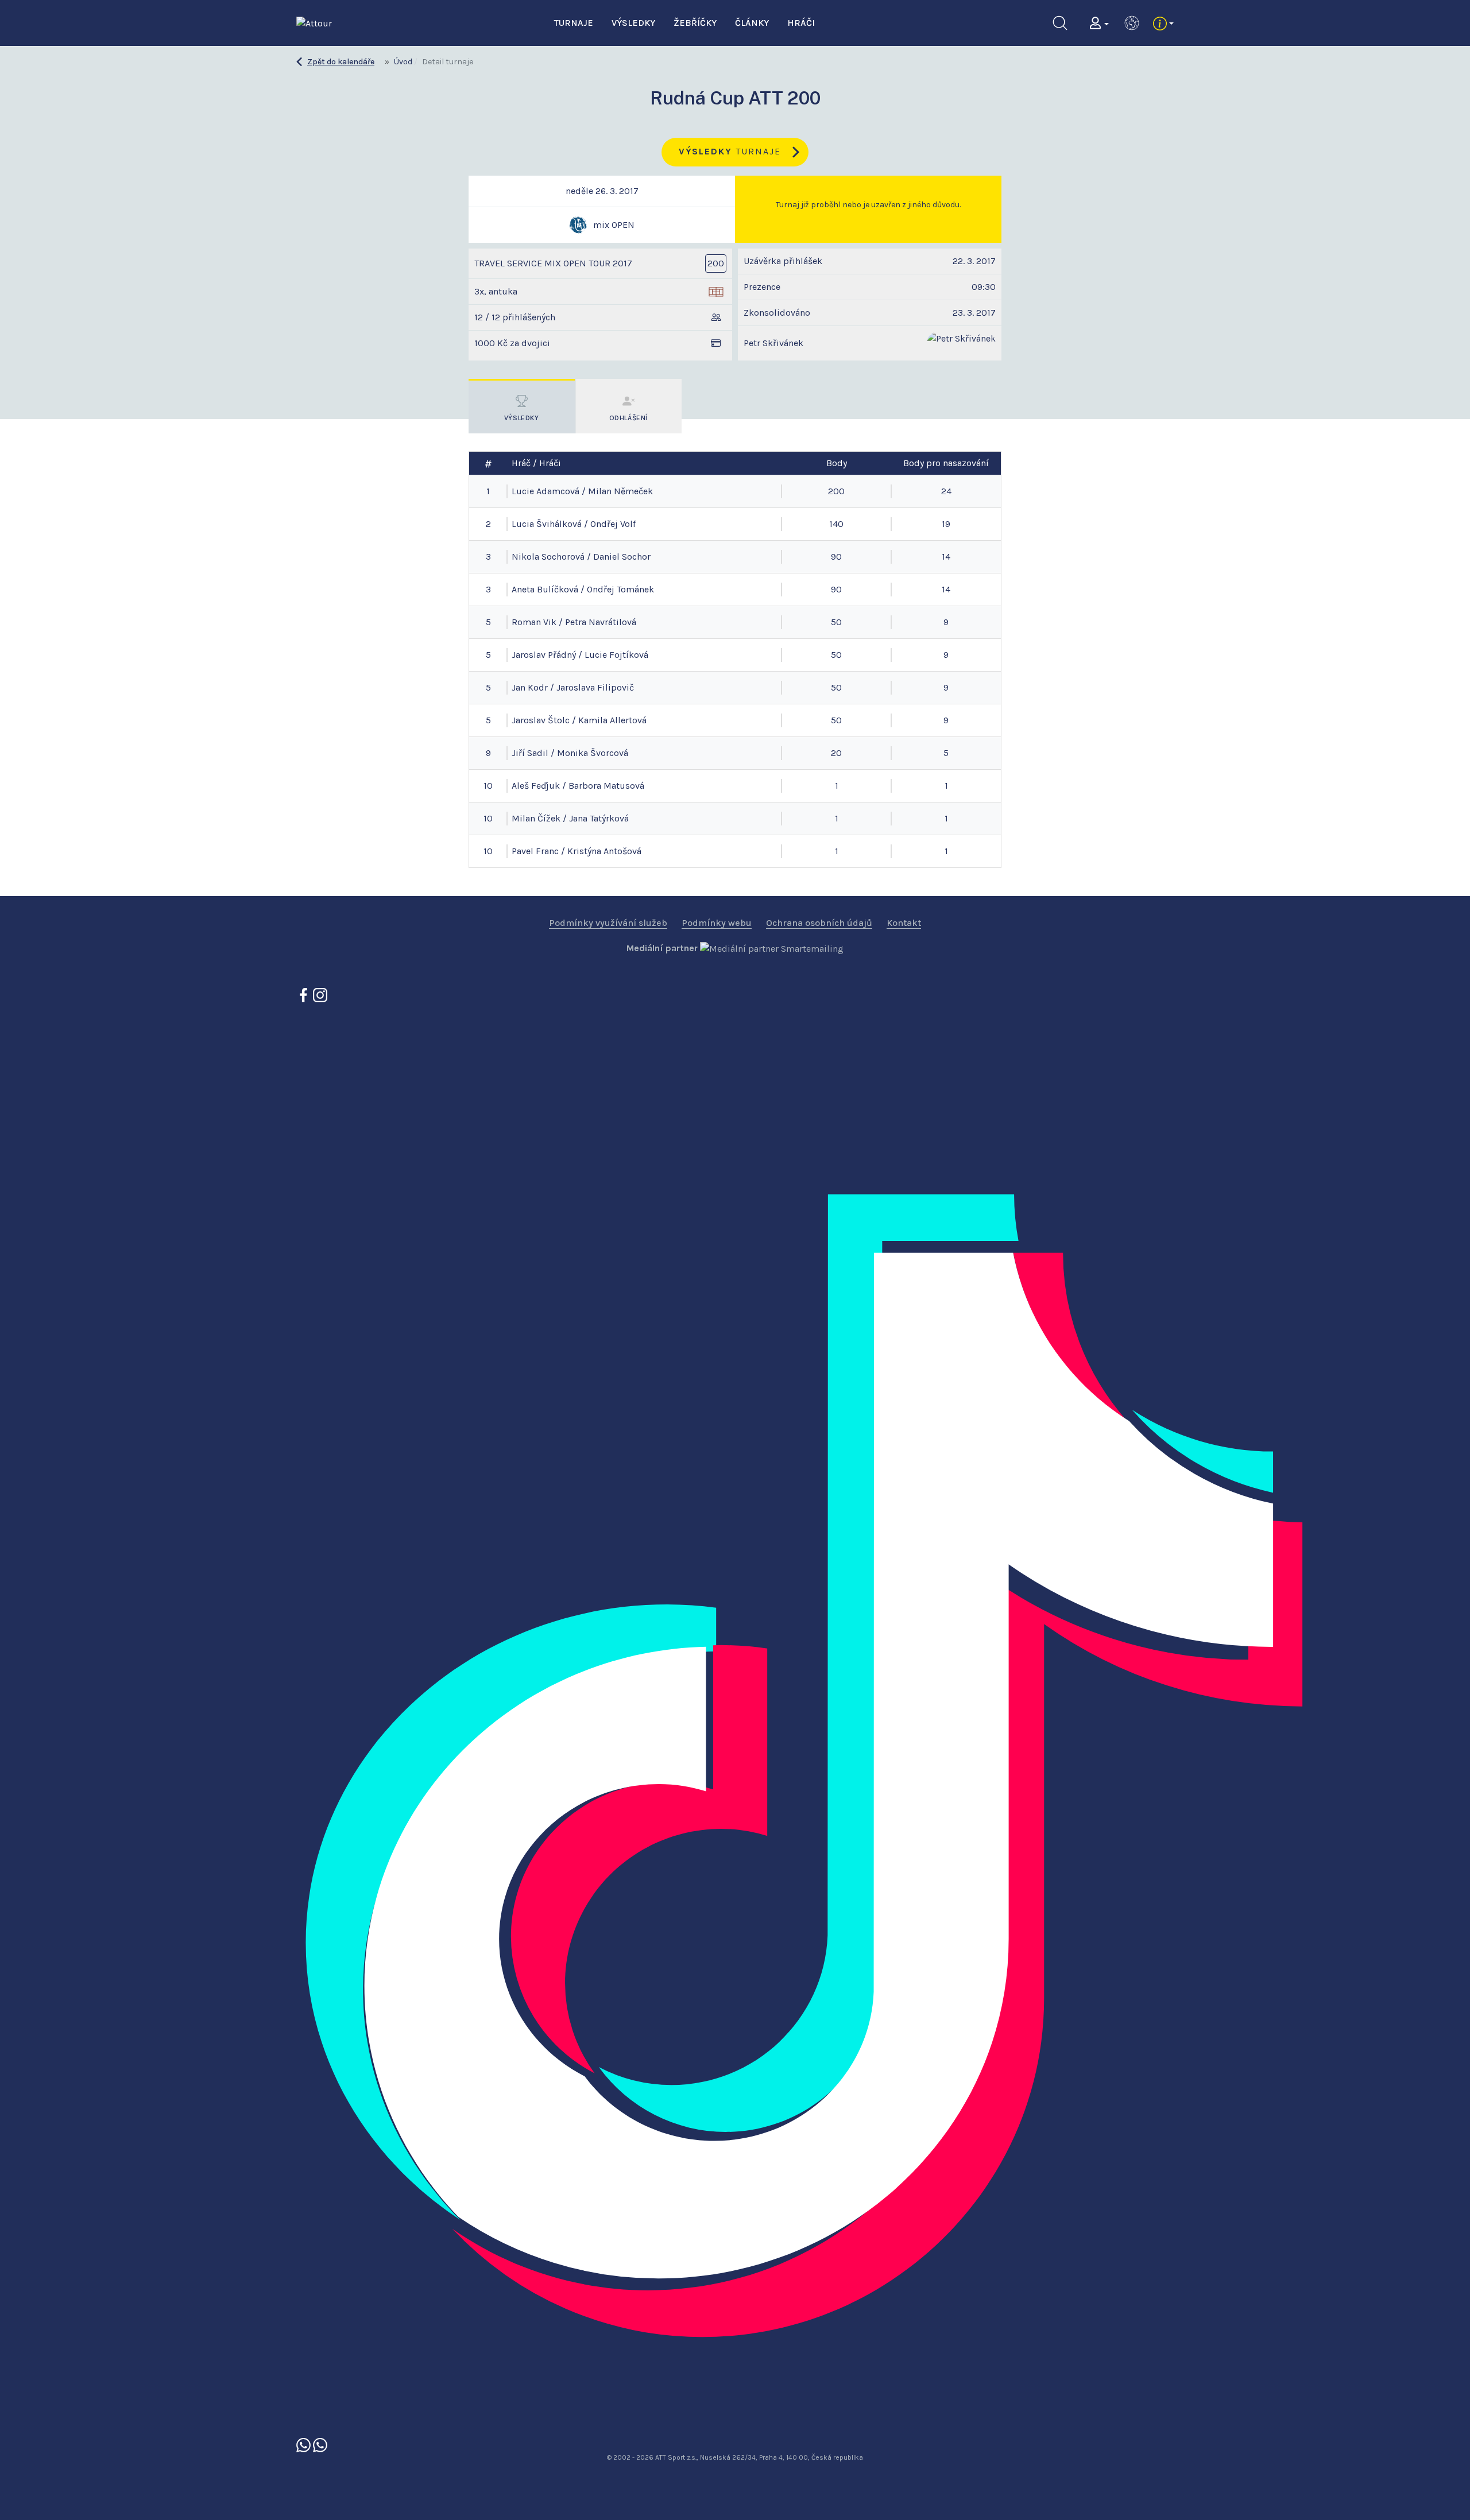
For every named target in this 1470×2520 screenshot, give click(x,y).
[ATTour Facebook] (305, 995)
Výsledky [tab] (522, 418)
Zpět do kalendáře (341, 62)
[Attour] (314, 22)
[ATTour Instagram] (320, 995)
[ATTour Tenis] (320, 2444)
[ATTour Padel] (305, 2444)
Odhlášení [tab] (628, 418)
